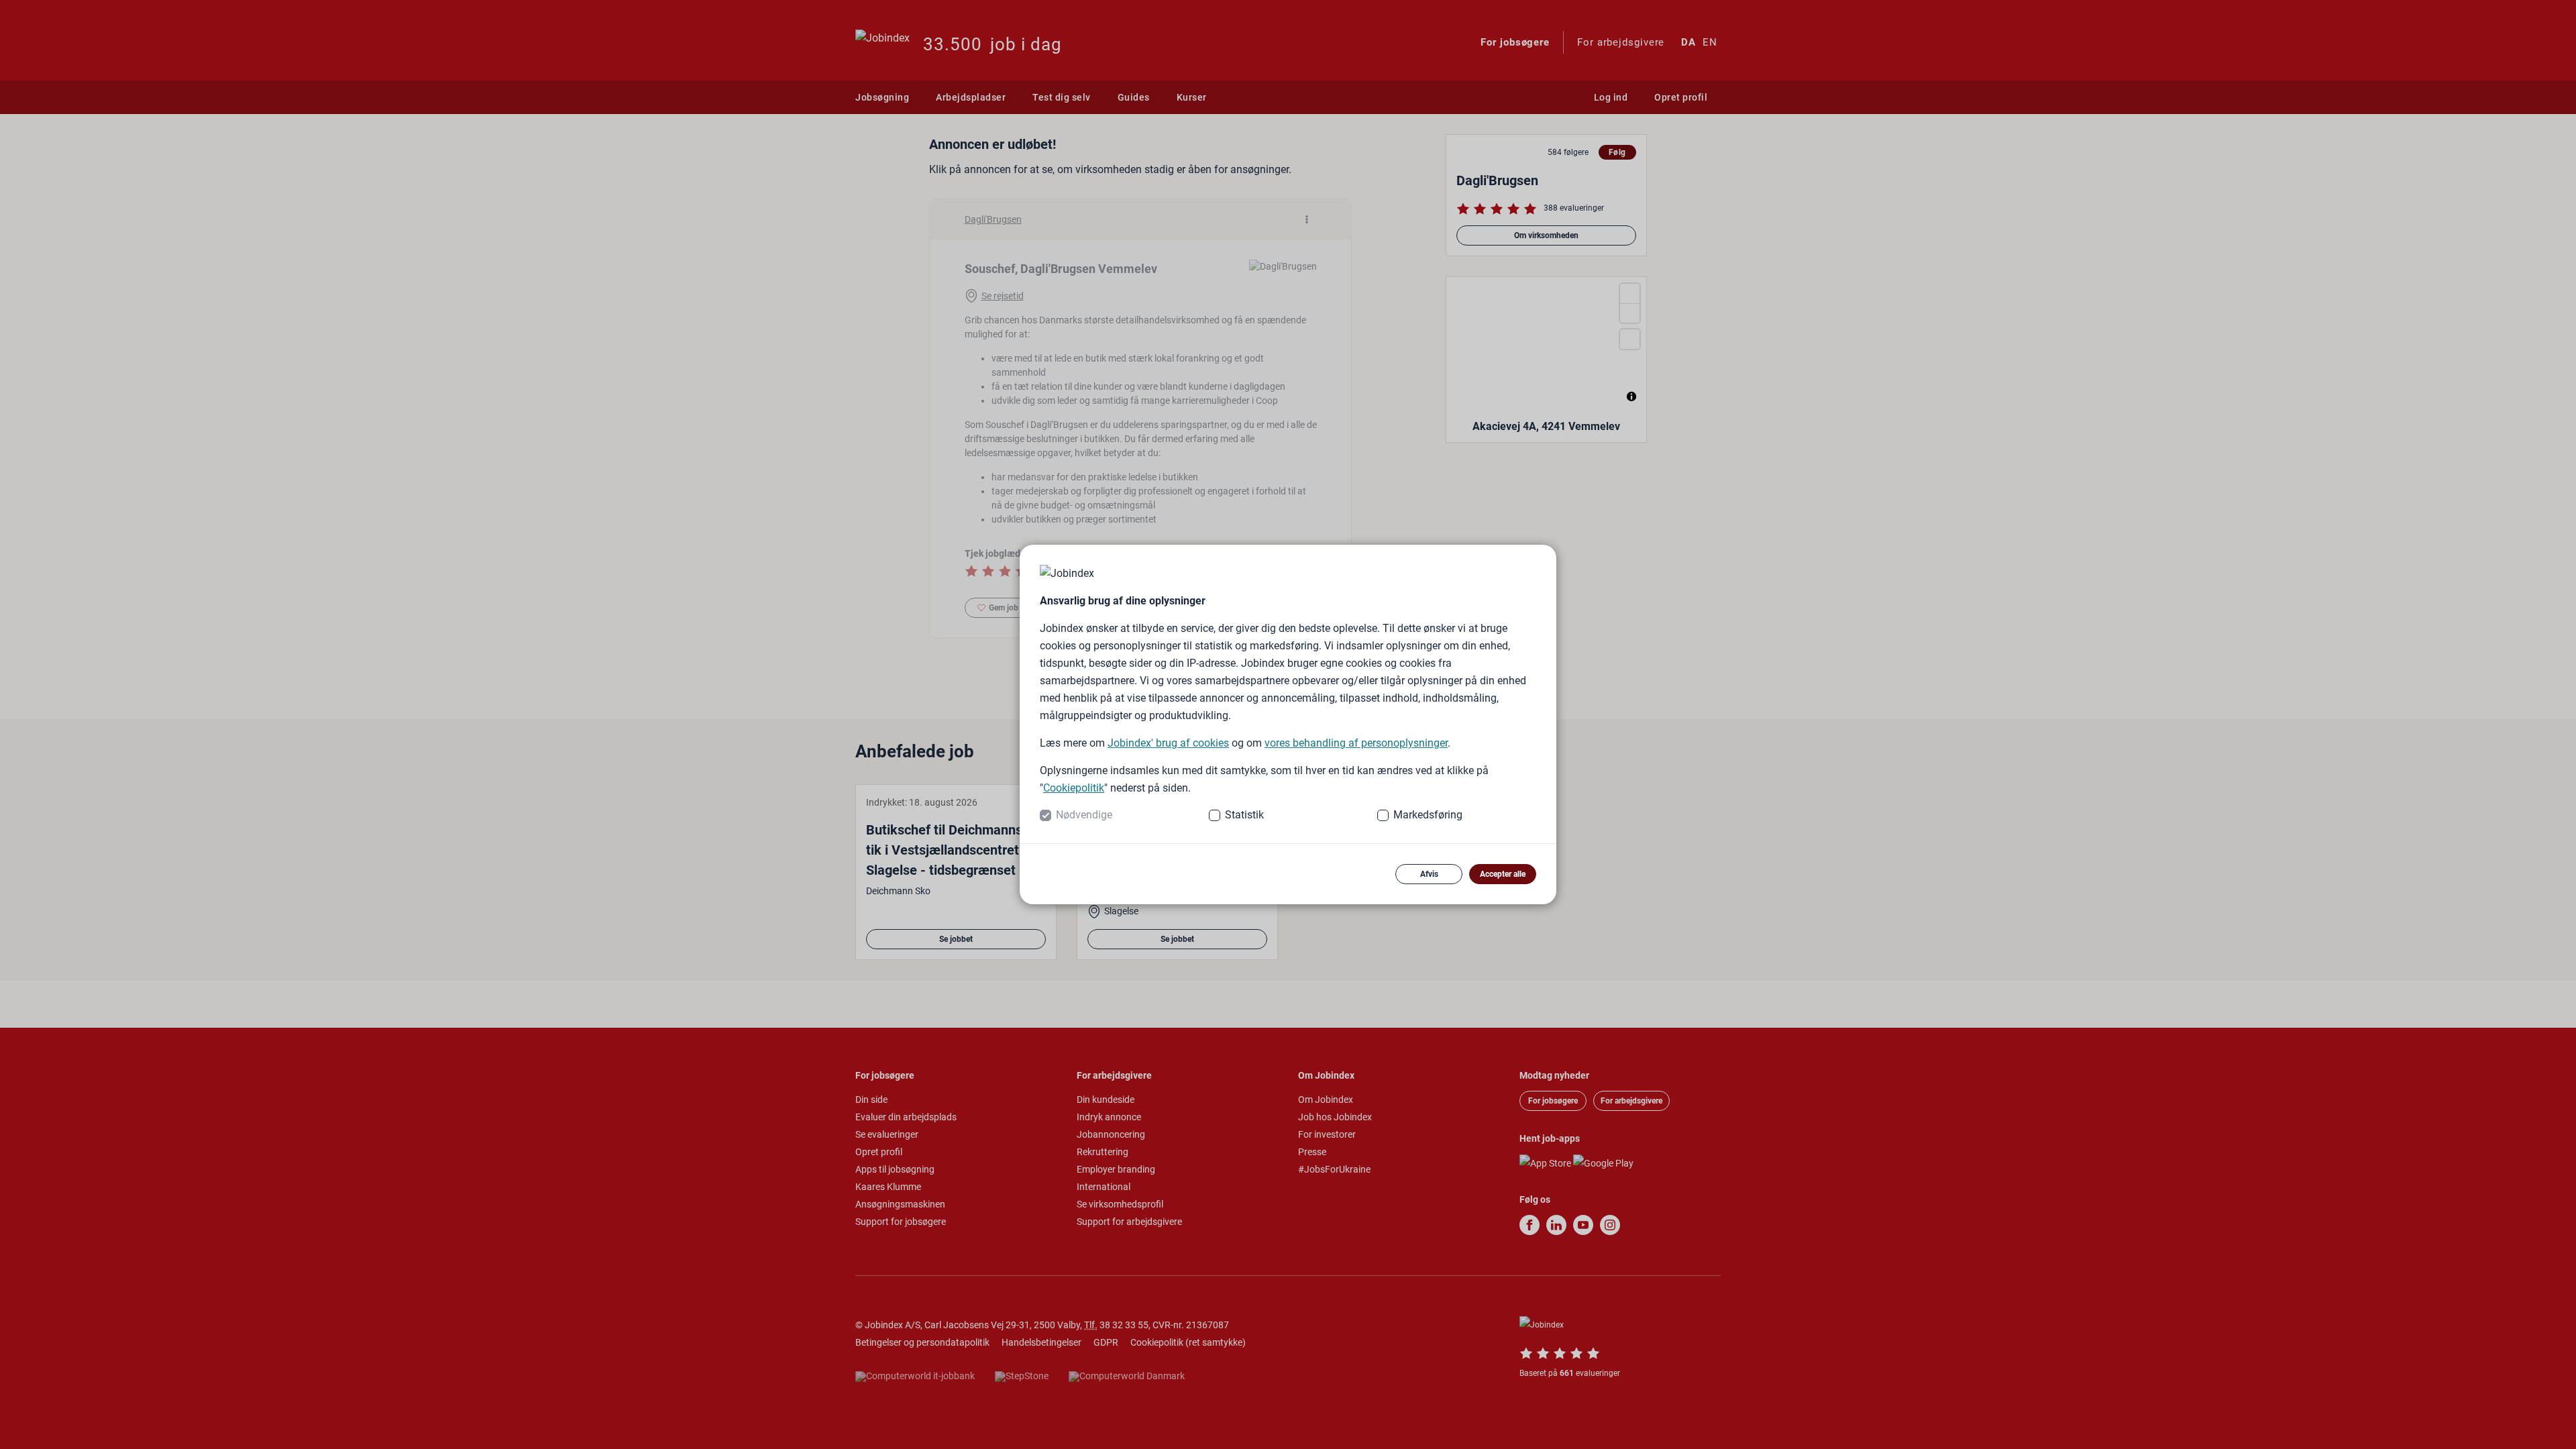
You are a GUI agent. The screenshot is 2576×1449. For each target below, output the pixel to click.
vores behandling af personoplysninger (1356, 743)
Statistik (1244, 815)
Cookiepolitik (1074, 788)
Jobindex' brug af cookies (1168, 743)
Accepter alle (1503, 874)
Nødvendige (1084, 815)
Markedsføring (1428, 815)
